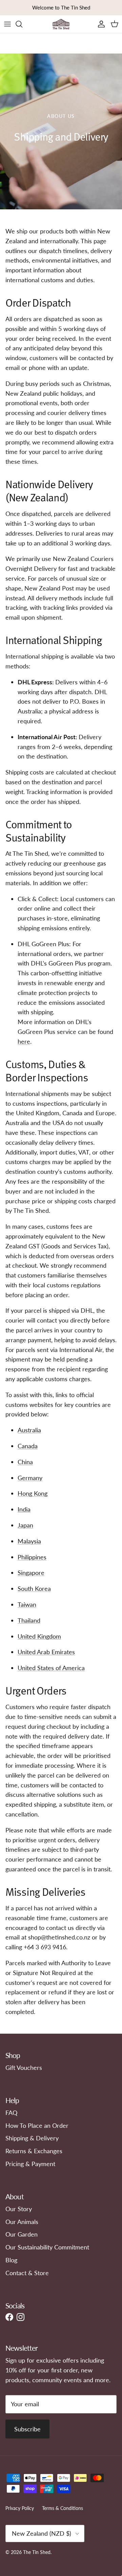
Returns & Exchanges (34, 2151)
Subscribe (27, 2429)
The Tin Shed (37, 2552)
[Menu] (7, 24)
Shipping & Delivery (32, 2138)
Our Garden (22, 2234)
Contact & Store (27, 2273)
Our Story (19, 2209)
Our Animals (22, 2222)
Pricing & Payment (30, 2164)
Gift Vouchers (24, 2068)
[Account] (100, 24)
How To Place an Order (37, 2125)
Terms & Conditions (63, 2508)
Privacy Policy (20, 2508)
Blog (11, 2260)
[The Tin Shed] (61, 24)
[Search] (22, 24)
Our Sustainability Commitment (47, 2247)
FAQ (11, 2113)
